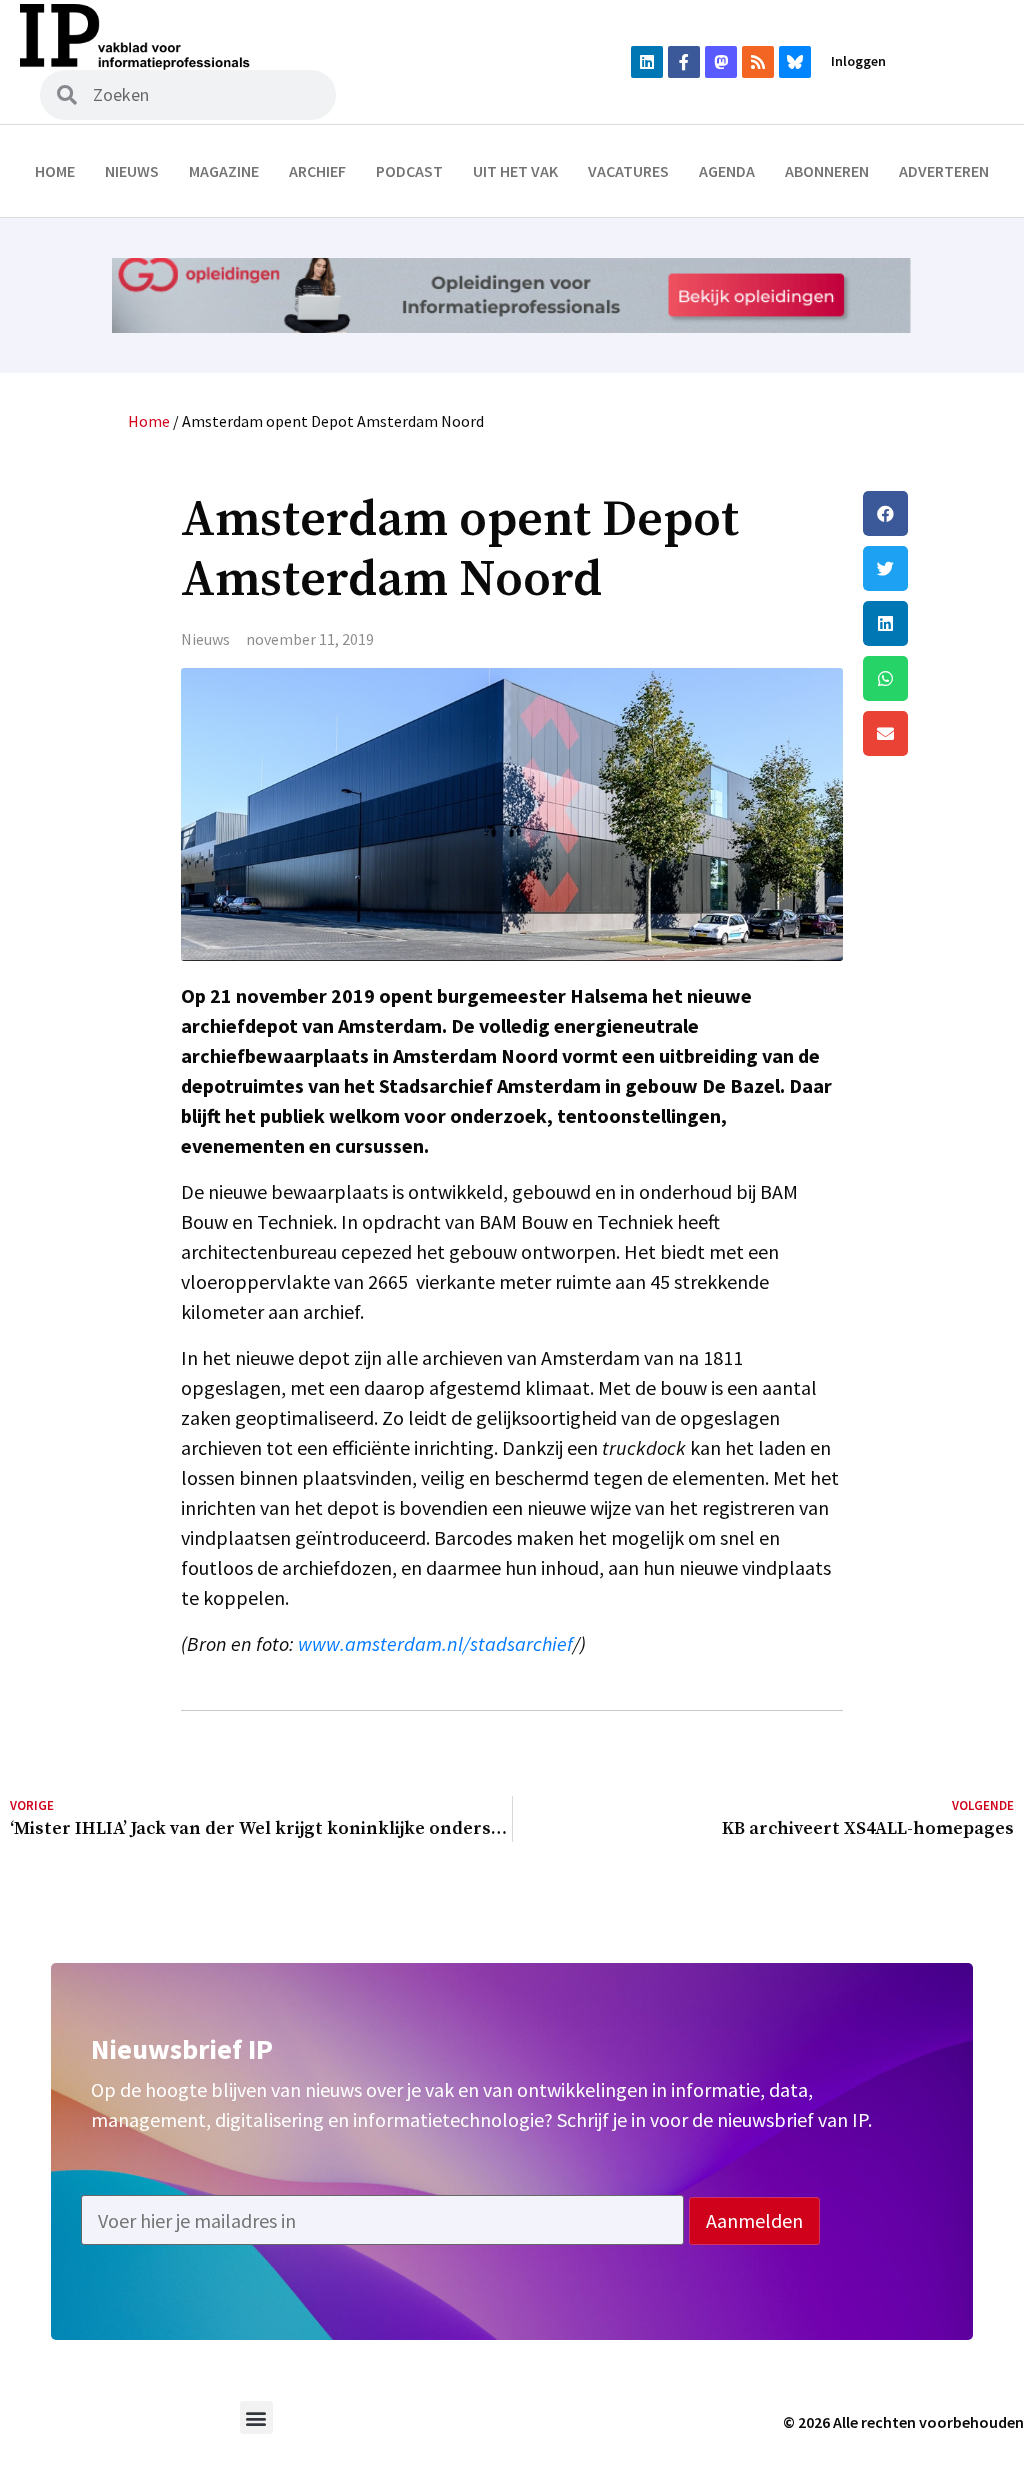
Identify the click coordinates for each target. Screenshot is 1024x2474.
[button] (938, 513)
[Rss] (758, 62)
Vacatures (628, 171)
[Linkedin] (647, 62)
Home (55, 171)
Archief (317, 171)
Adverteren (944, 171)
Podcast (409, 171)
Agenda (727, 171)
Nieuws (132, 171)
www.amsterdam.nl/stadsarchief (435, 1643)
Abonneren (827, 171)
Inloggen (858, 61)
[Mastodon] (721, 62)
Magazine (224, 171)
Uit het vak (515, 171)
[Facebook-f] (684, 62)
